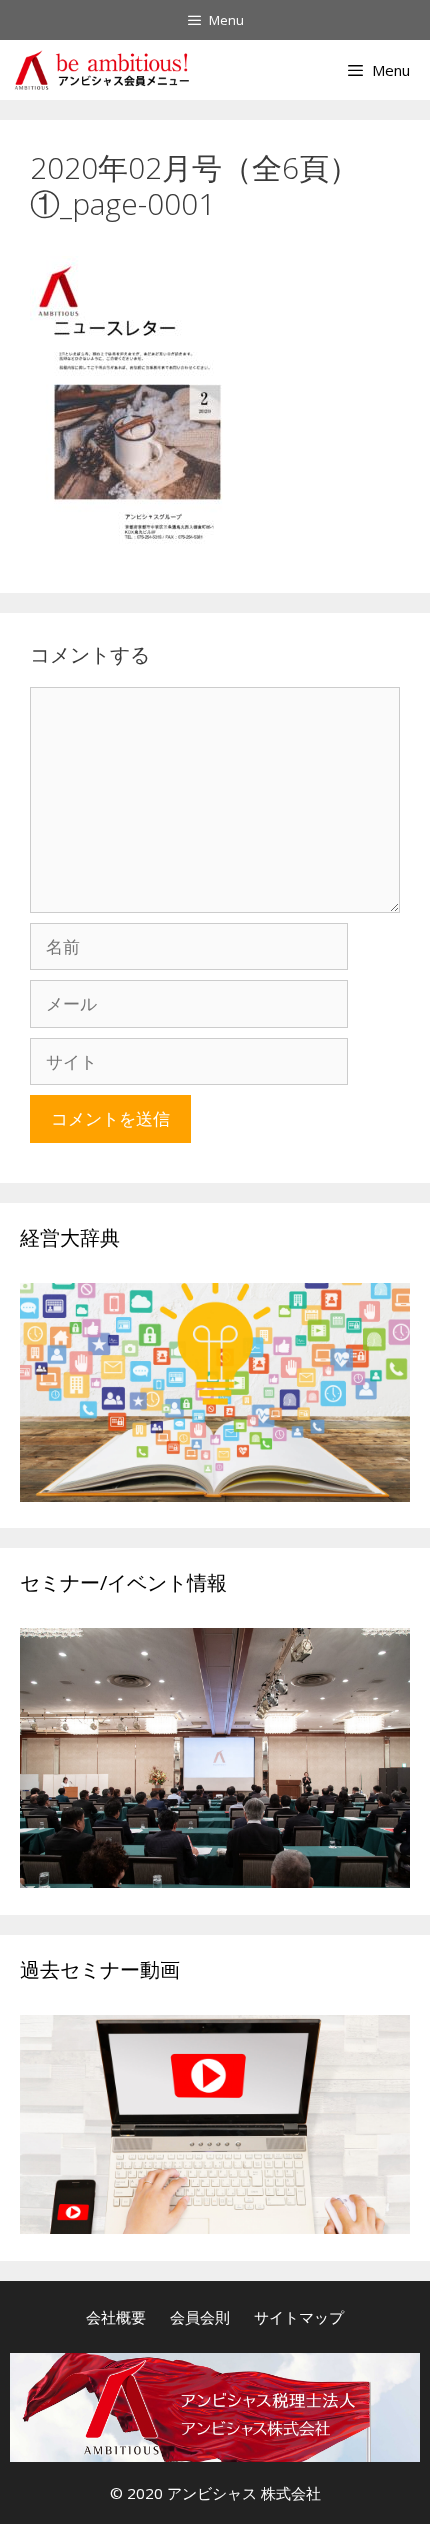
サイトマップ (299, 2317)
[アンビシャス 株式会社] (101, 70)
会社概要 (116, 2317)
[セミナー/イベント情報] (215, 1881)
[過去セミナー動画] (215, 2227)
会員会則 (200, 2317)
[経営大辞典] (215, 1495)
